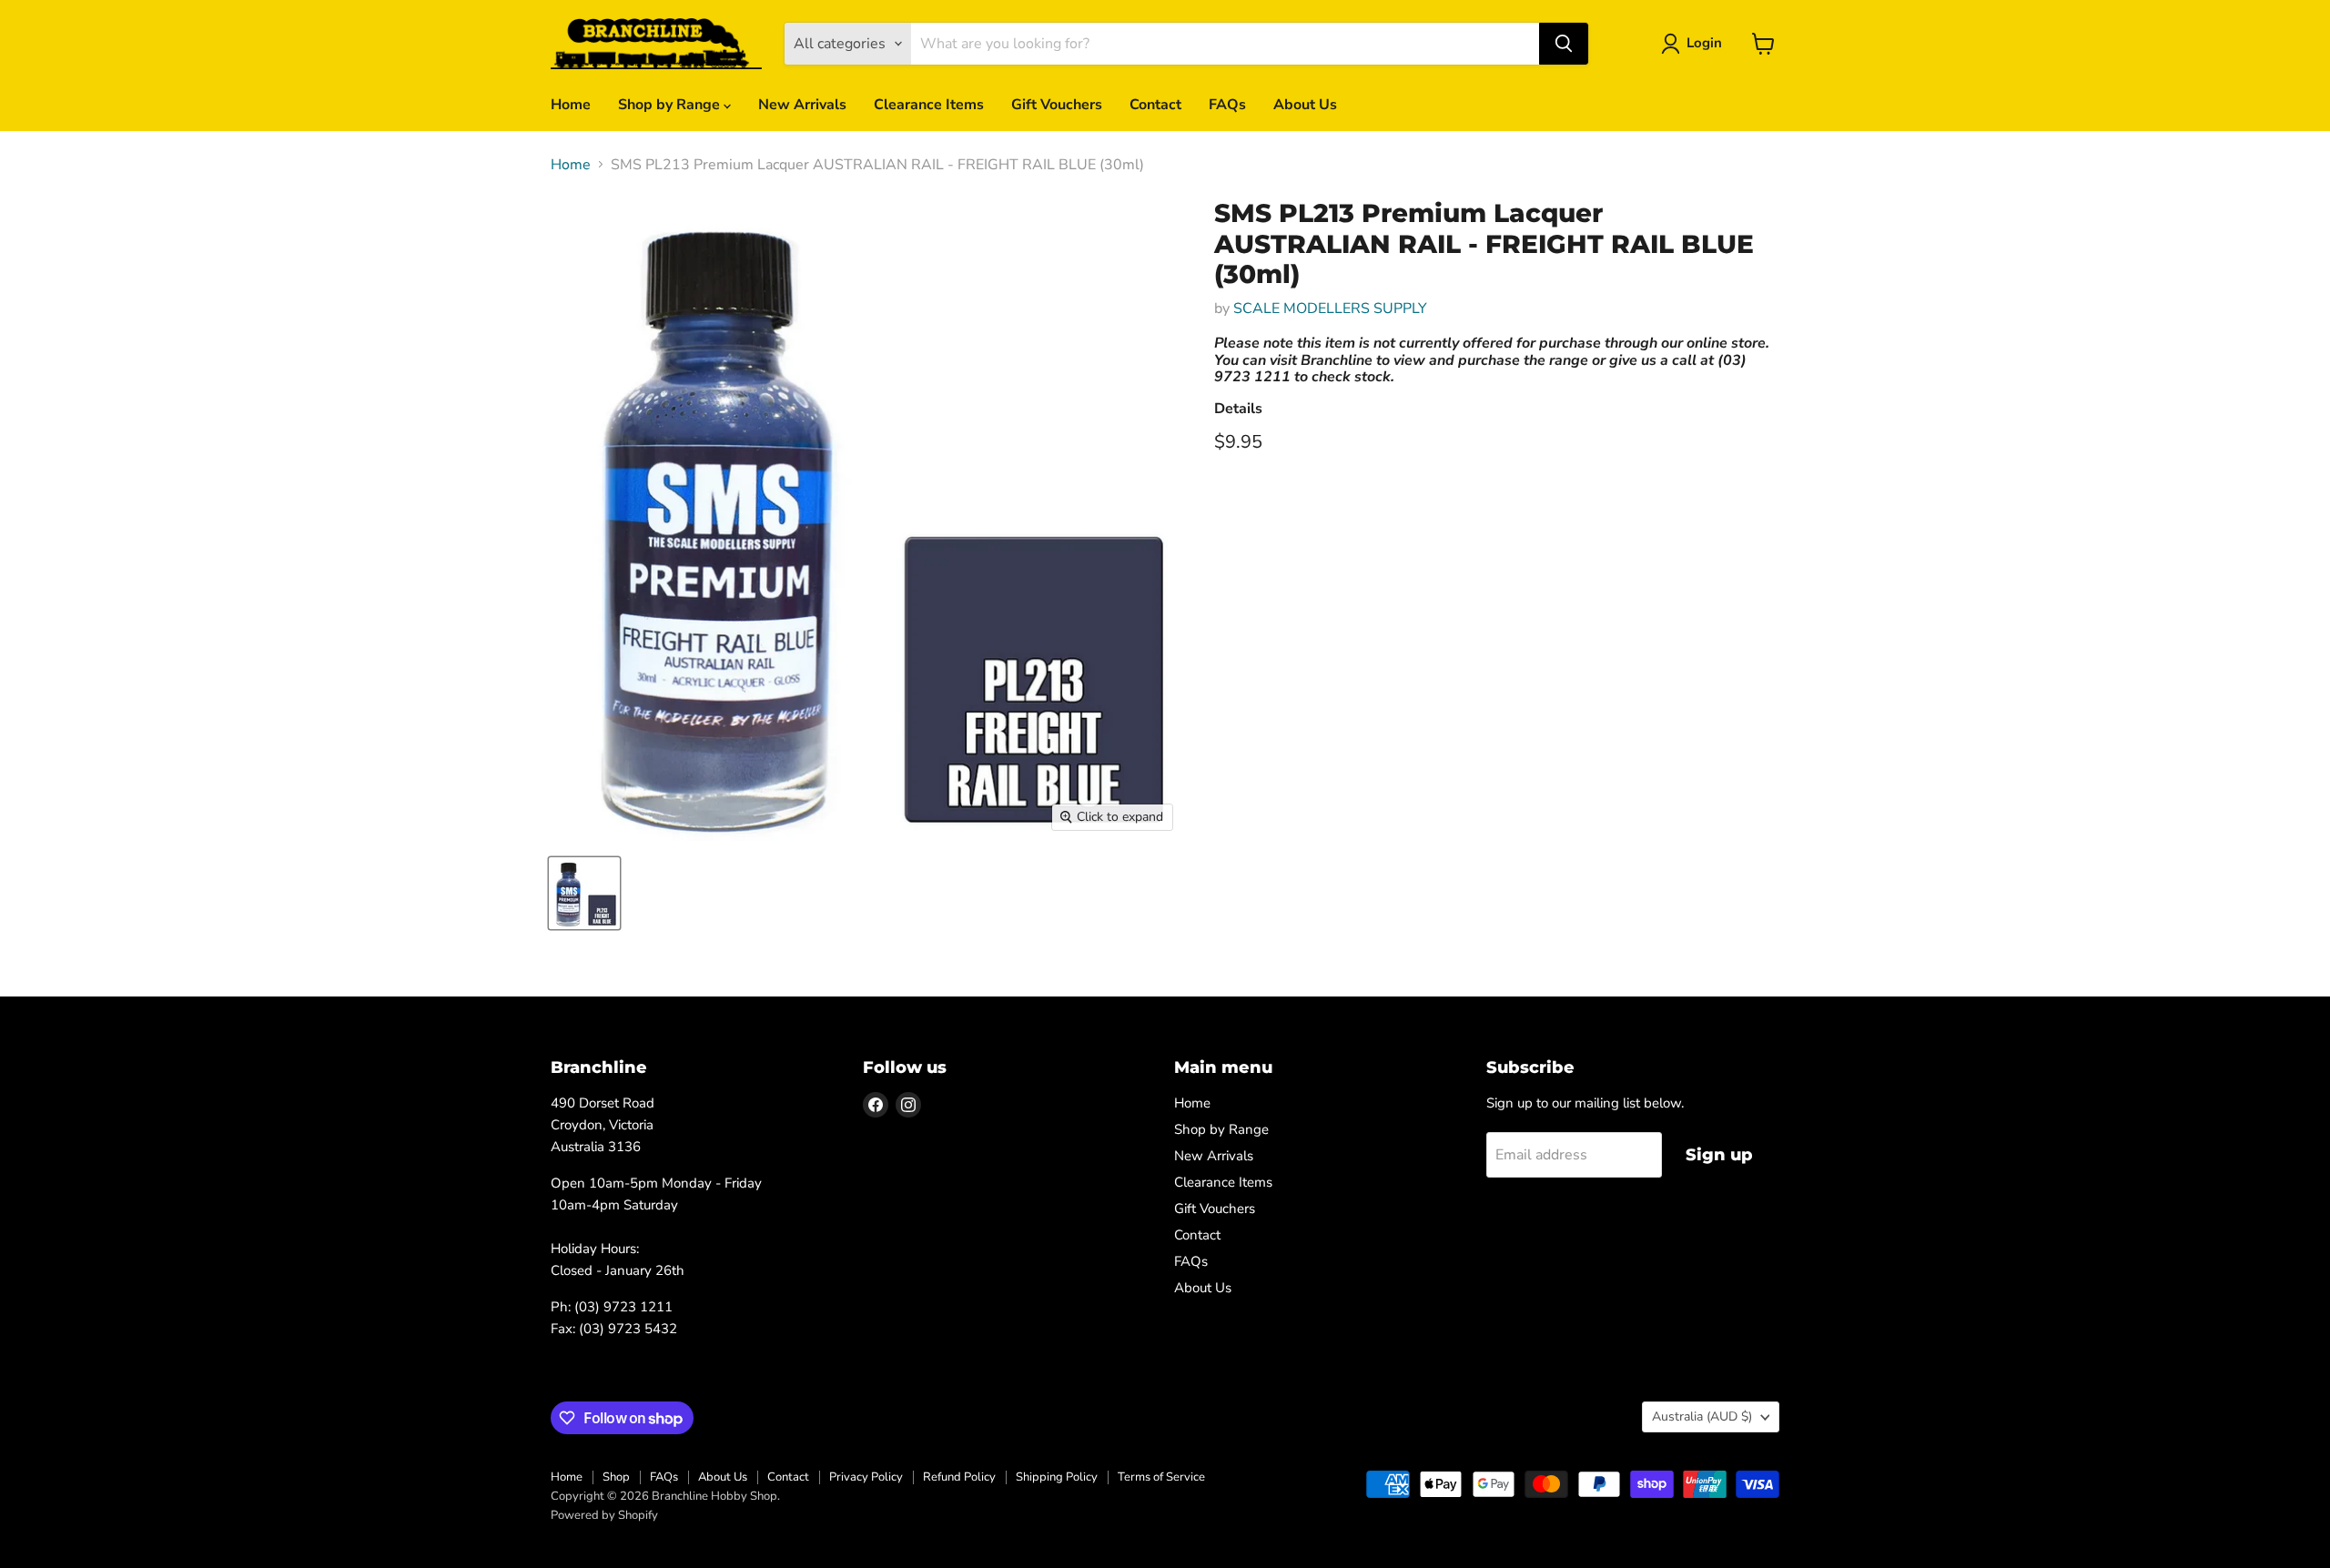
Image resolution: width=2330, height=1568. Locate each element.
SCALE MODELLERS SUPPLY (1330, 309)
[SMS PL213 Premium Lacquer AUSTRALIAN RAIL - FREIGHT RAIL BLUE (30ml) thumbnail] (584, 893)
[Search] (1564, 44)
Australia (1702, 1416)
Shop (616, 1477)
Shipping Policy (1057, 1477)
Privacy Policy (866, 1477)
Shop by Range (671, 105)
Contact (1155, 105)
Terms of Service (1161, 1477)
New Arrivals (802, 105)
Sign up (1719, 1155)
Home (571, 105)
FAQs (1227, 105)
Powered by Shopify (604, 1515)
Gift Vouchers (1057, 105)
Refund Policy (959, 1477)
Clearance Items (929, 105)
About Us (1305, 105)
